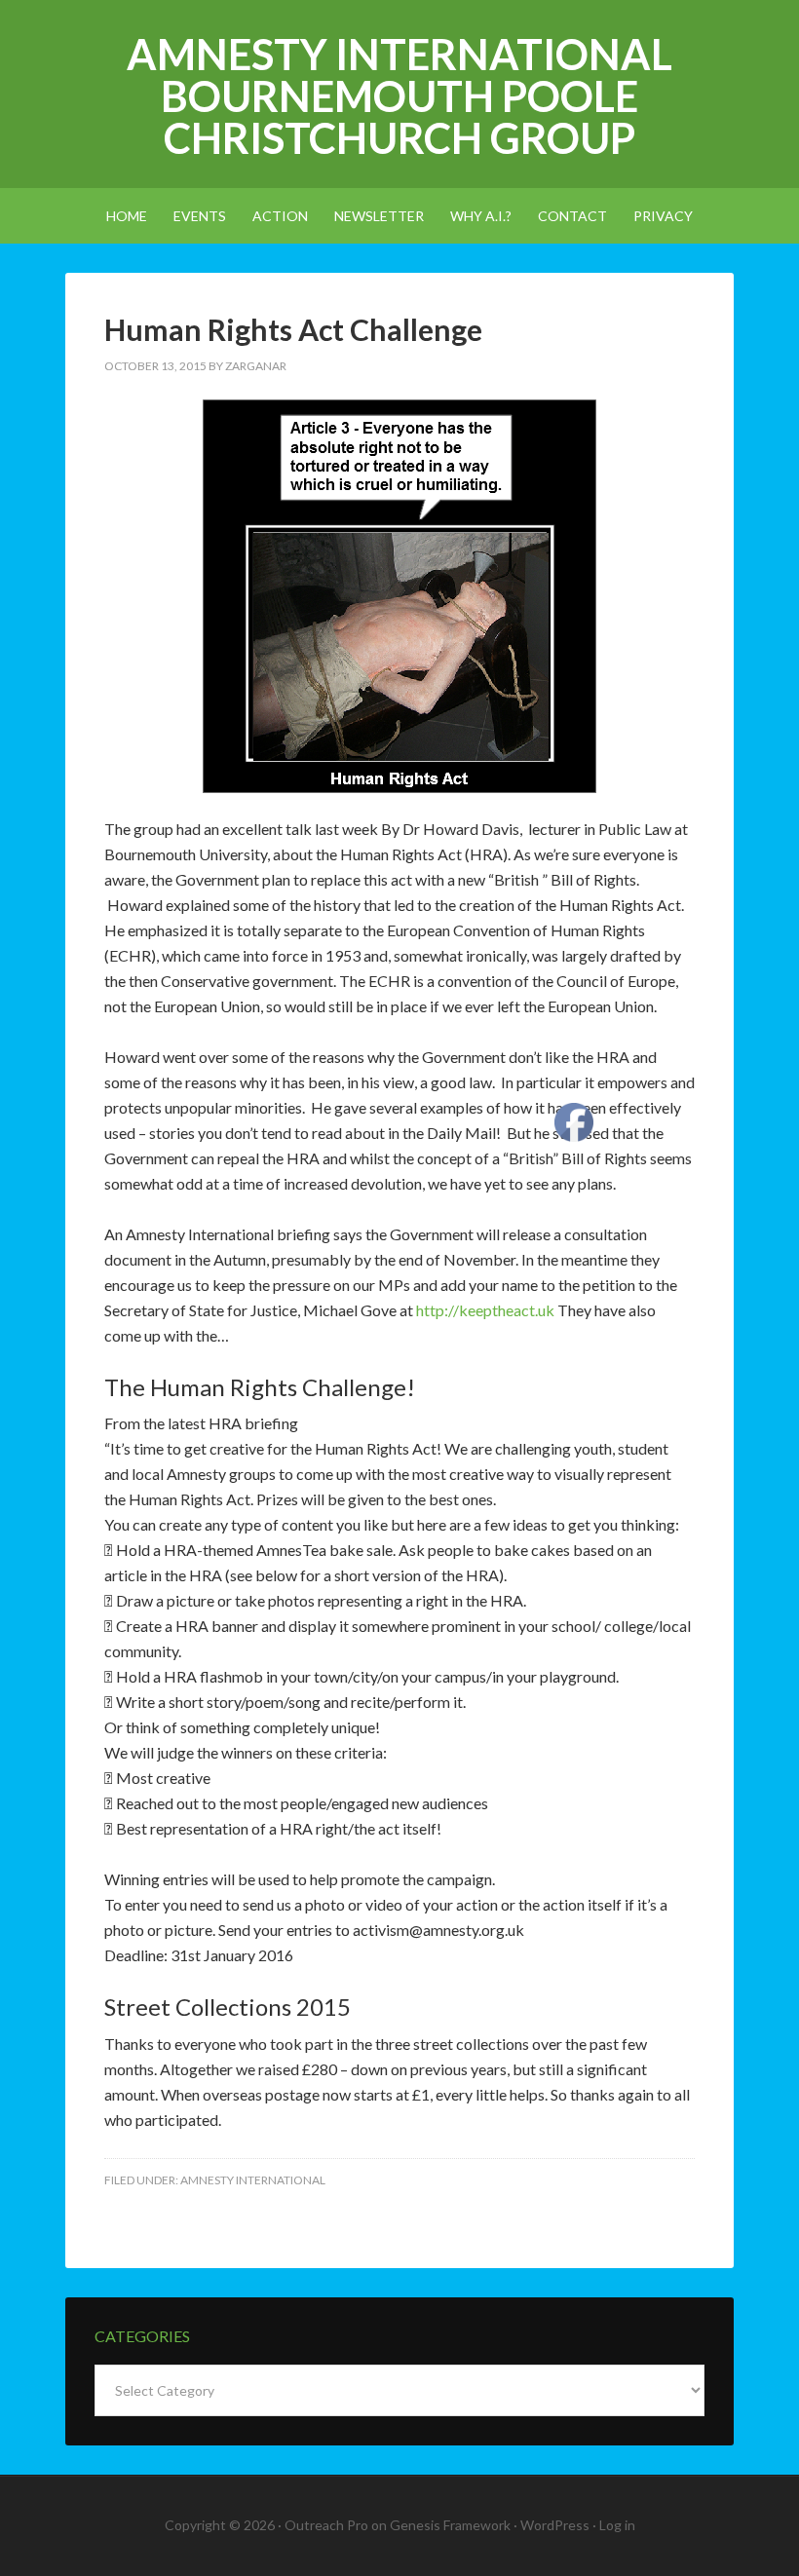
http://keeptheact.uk (487, 1310)
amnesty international (253, 2180)
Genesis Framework (450, 2525)
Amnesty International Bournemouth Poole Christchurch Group (399, 96)
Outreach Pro (326, 2525)
